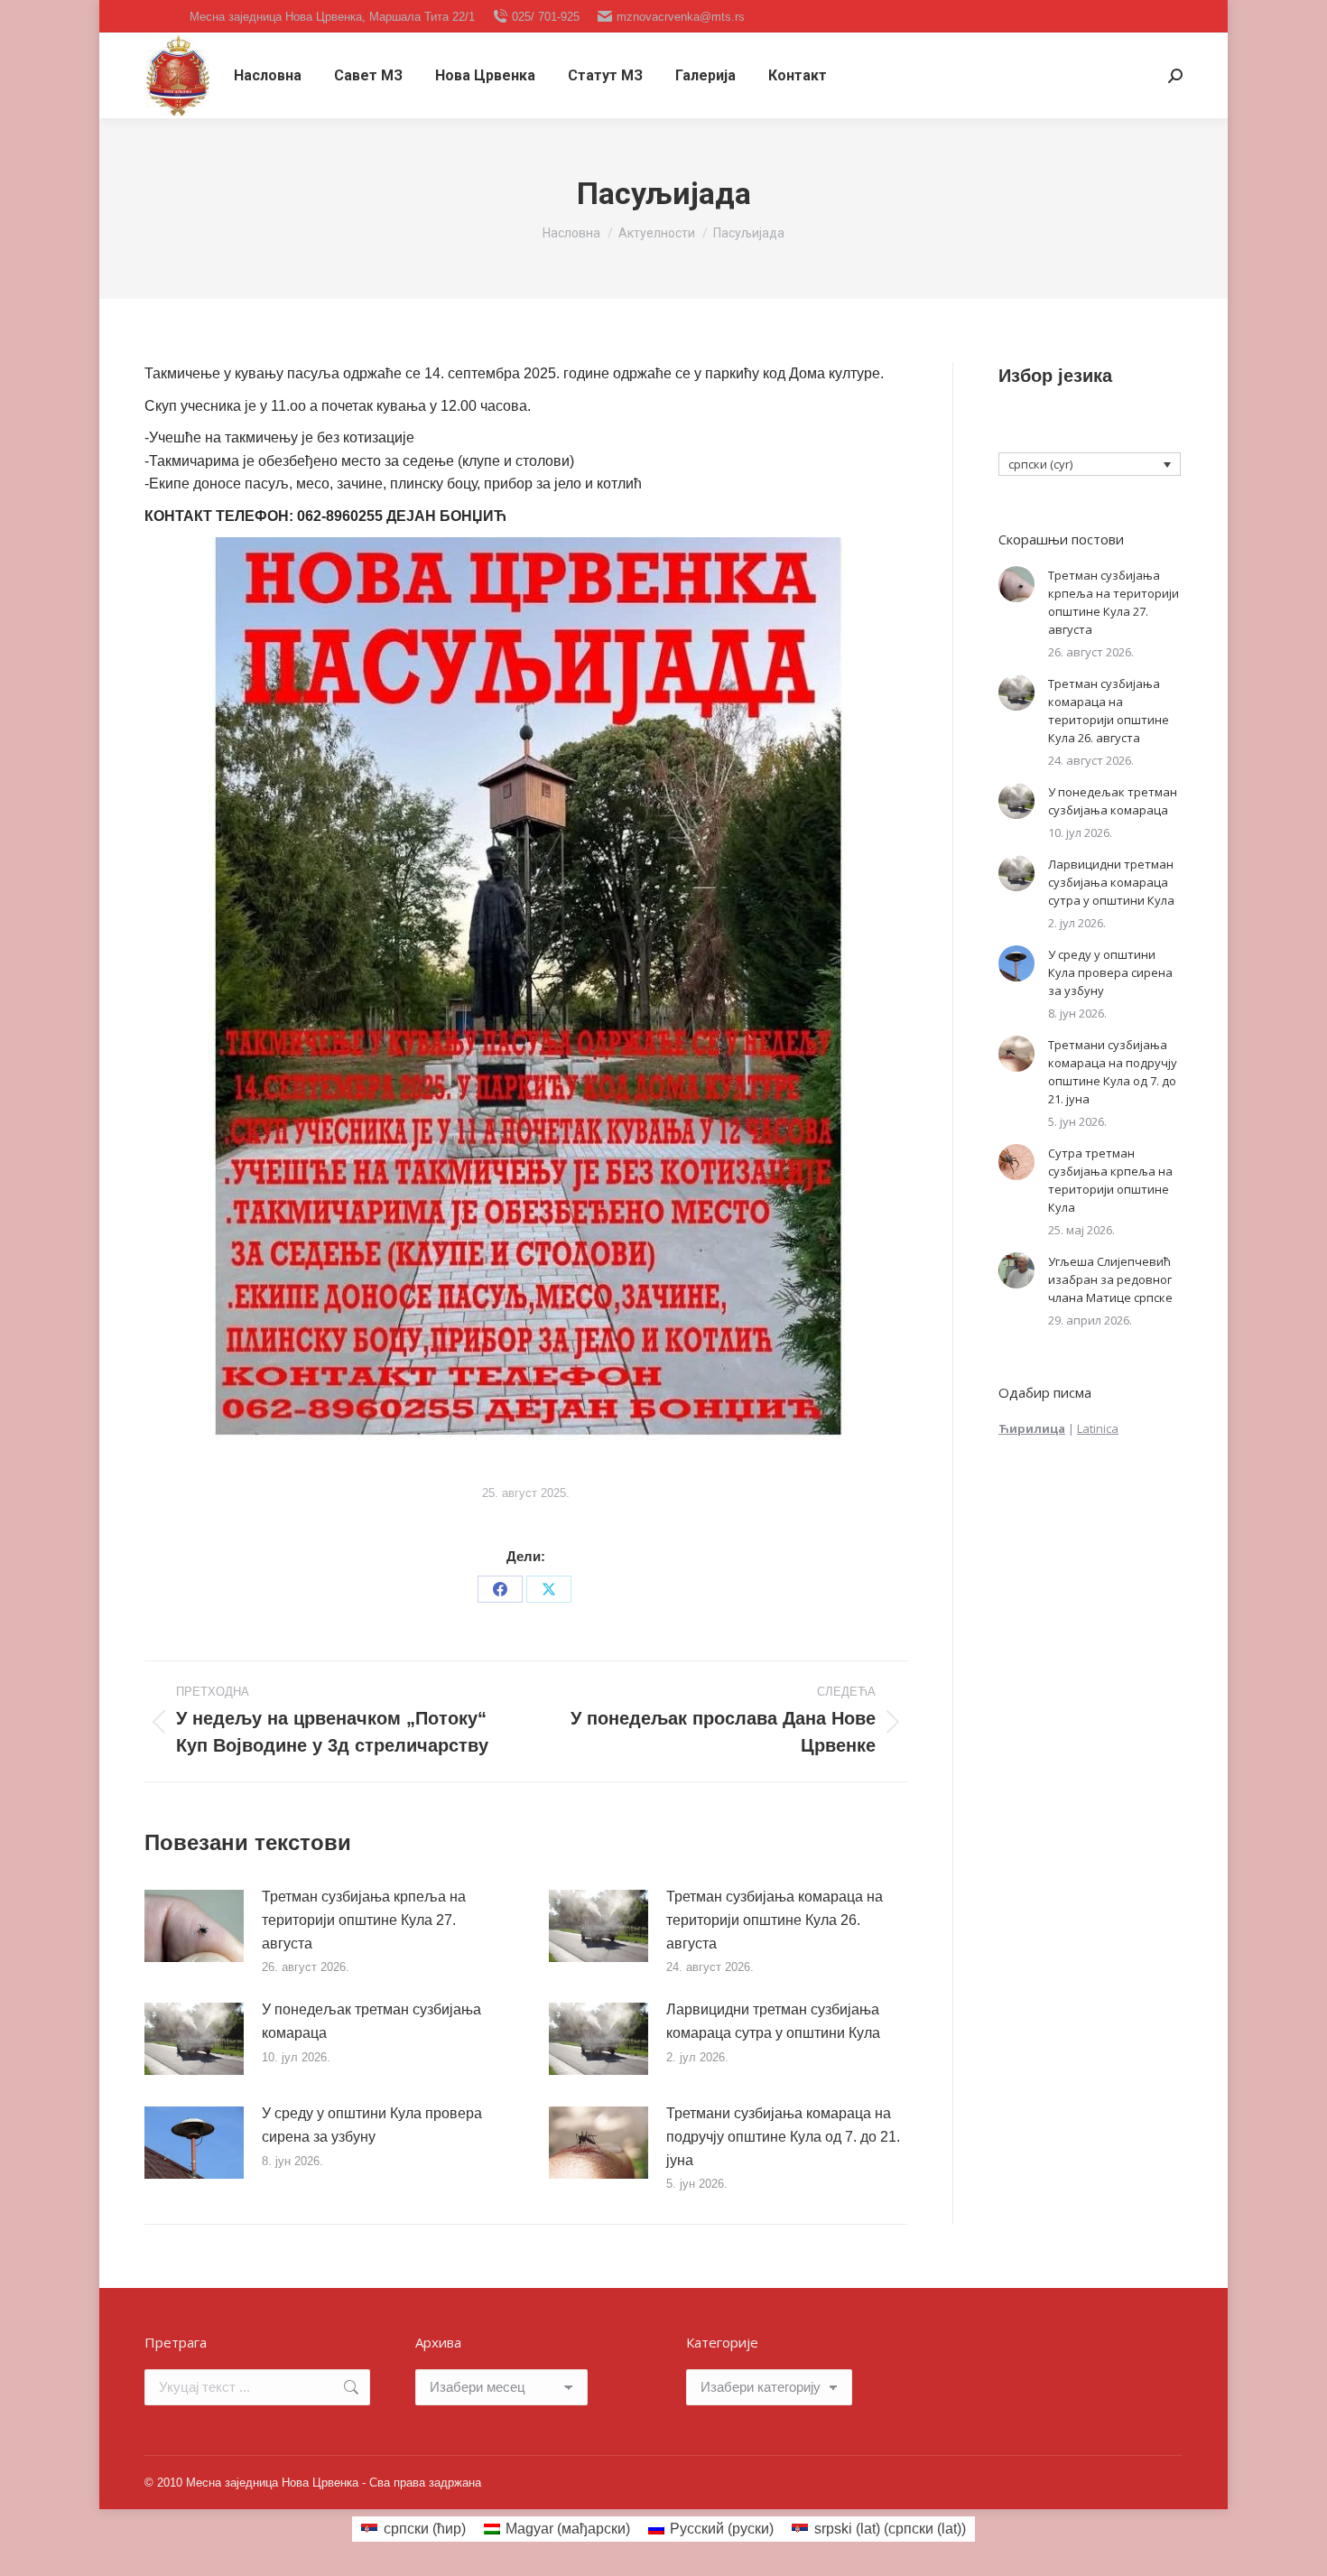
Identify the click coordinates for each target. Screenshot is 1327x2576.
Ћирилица (1032, 1428)
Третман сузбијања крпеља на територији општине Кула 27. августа (364, 1920)
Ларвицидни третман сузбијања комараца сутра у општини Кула (773, 2021)
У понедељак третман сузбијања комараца (371, 2021)
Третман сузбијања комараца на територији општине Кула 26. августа (775, 1920)
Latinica (1098, 1428)
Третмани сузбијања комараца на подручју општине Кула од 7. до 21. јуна (783, 2136)
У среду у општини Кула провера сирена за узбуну (372, 2125)
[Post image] (194, 1926)
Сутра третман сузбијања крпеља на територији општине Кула (1110, 1180)
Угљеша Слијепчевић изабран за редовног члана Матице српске (1110, 1279)
